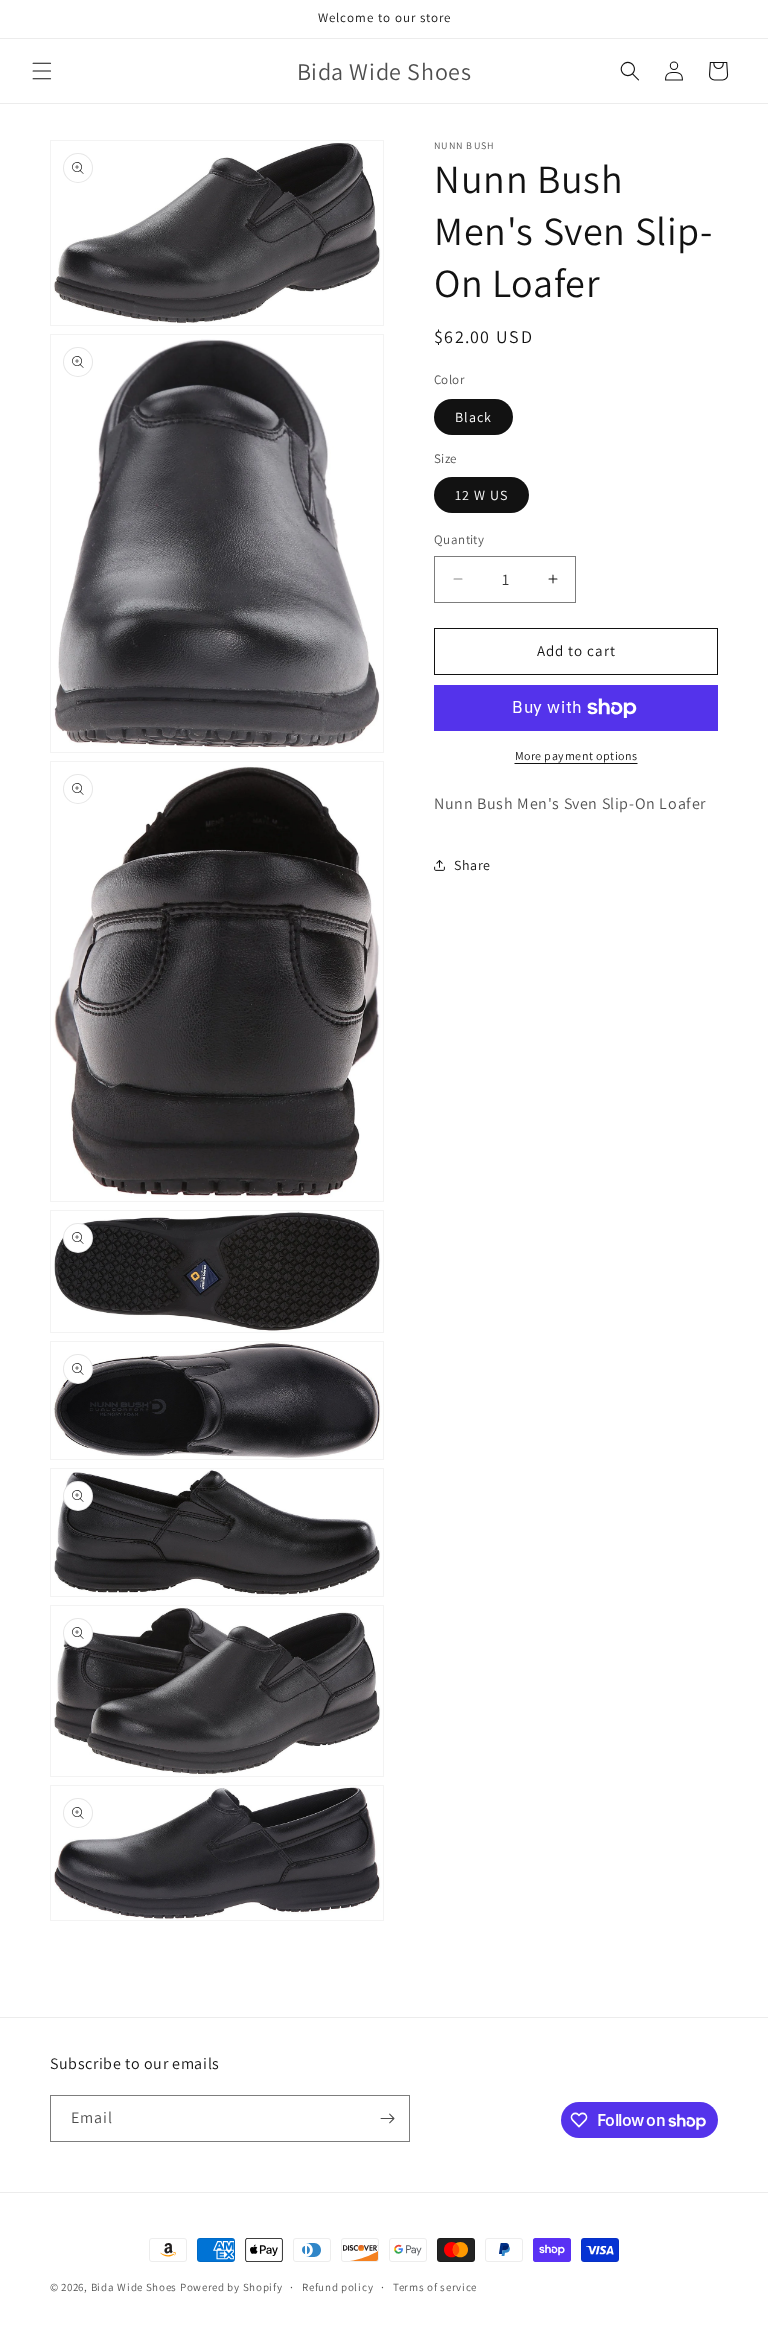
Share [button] (472, 865)
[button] (42, 71)
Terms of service (435, 2287)
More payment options (576, 755)
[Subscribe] (387, 2118)
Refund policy (337, 2287)
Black (473, 417)
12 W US (481, 495)
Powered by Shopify (231, 2287)
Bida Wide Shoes (134, 2287)
